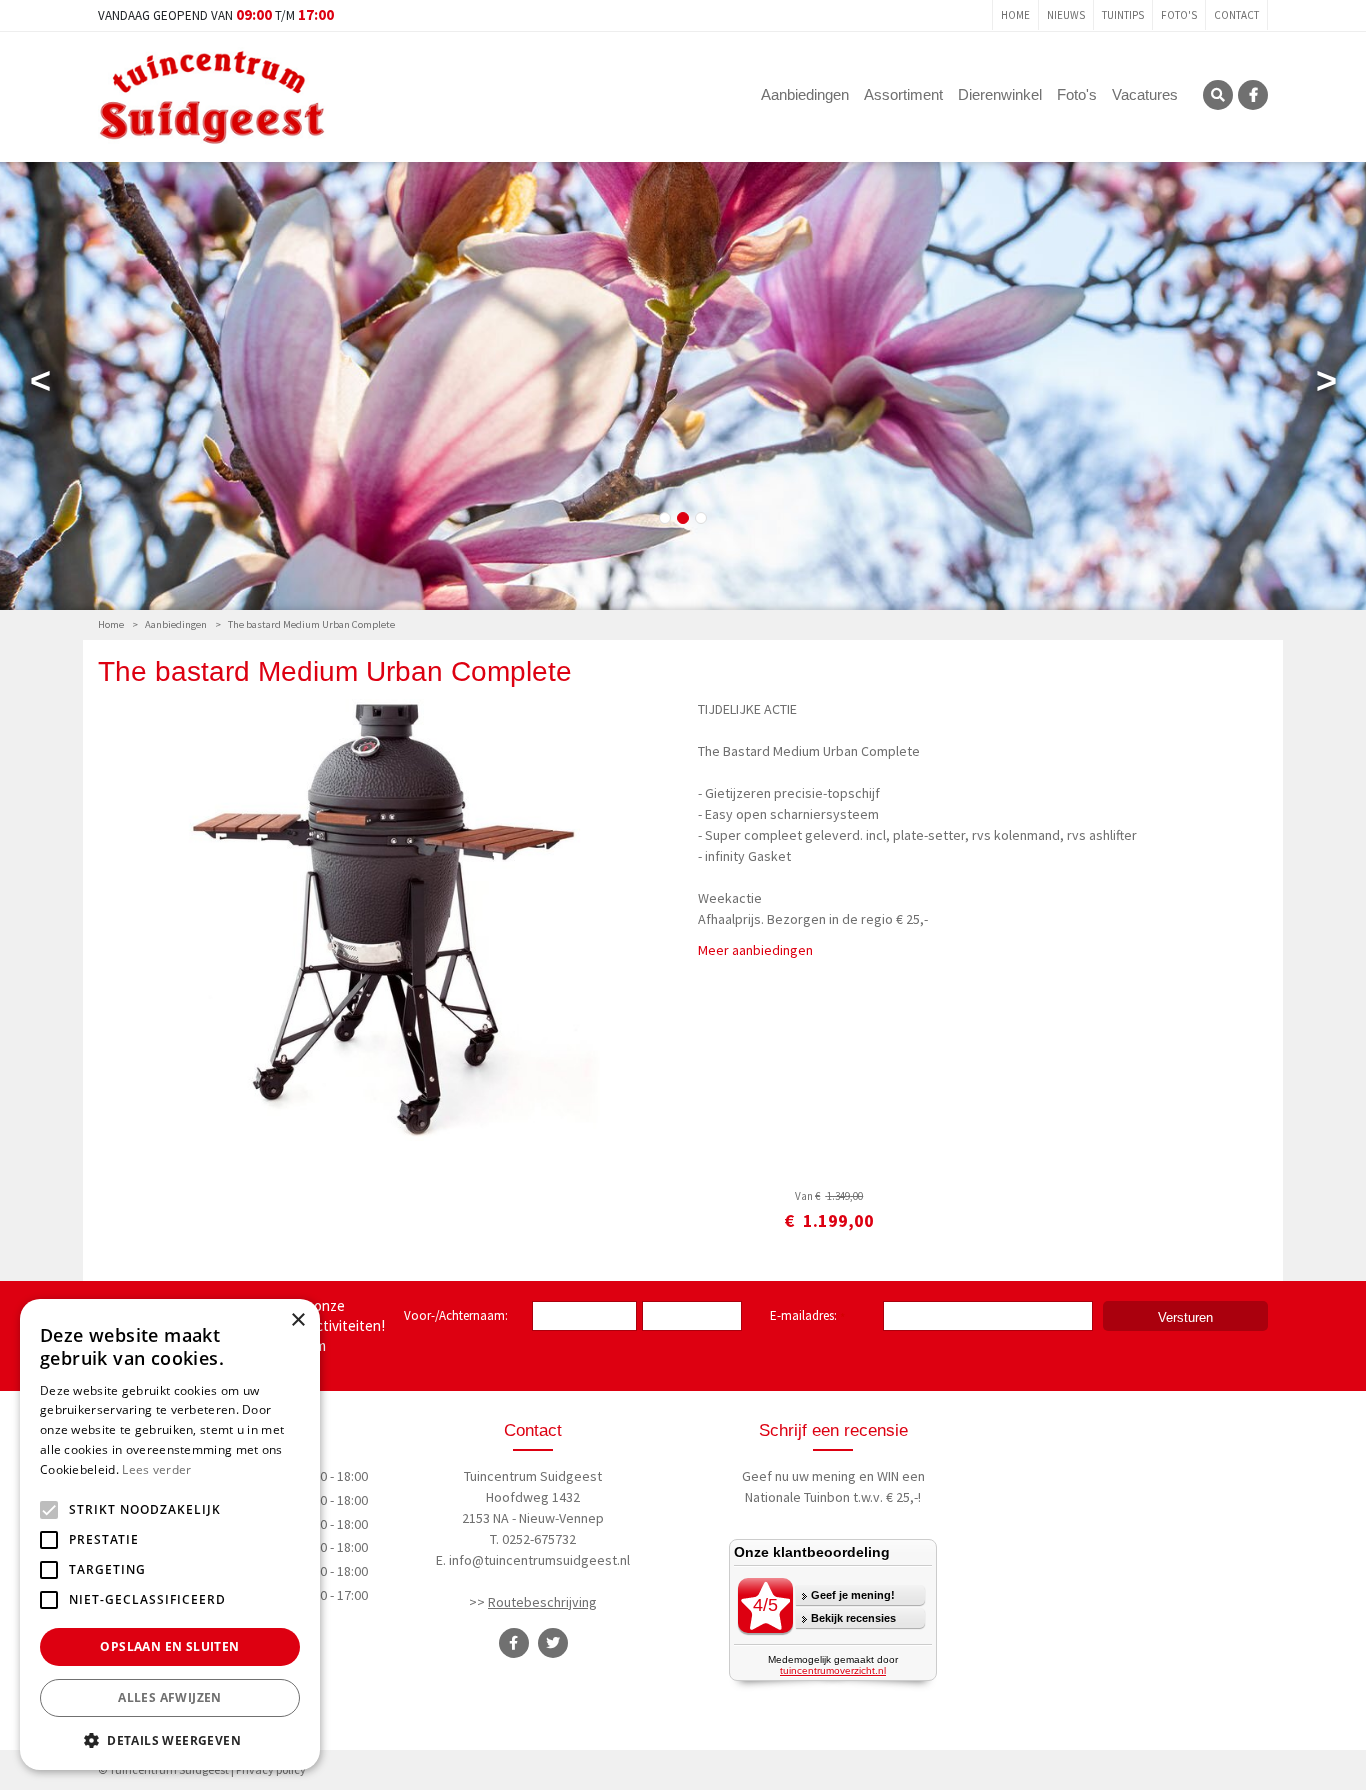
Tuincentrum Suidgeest (533, 1476)
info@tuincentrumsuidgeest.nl (539, 1560)
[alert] (170, 1534)
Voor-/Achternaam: (456, 1315)
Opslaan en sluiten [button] (169, 1646)
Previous (40, 385)
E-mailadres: (807, 1317)
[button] (170, 1740)
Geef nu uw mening (799, 1476)
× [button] (297, 1320)
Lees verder (156, 1469)
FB (1253, 95)
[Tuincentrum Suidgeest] (212, 95)
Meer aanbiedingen (755, 950)
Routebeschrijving (542, 1602)
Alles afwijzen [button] (170, 1697)
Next (1326, 385)
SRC (1218, 95)
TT (553, 1643)
